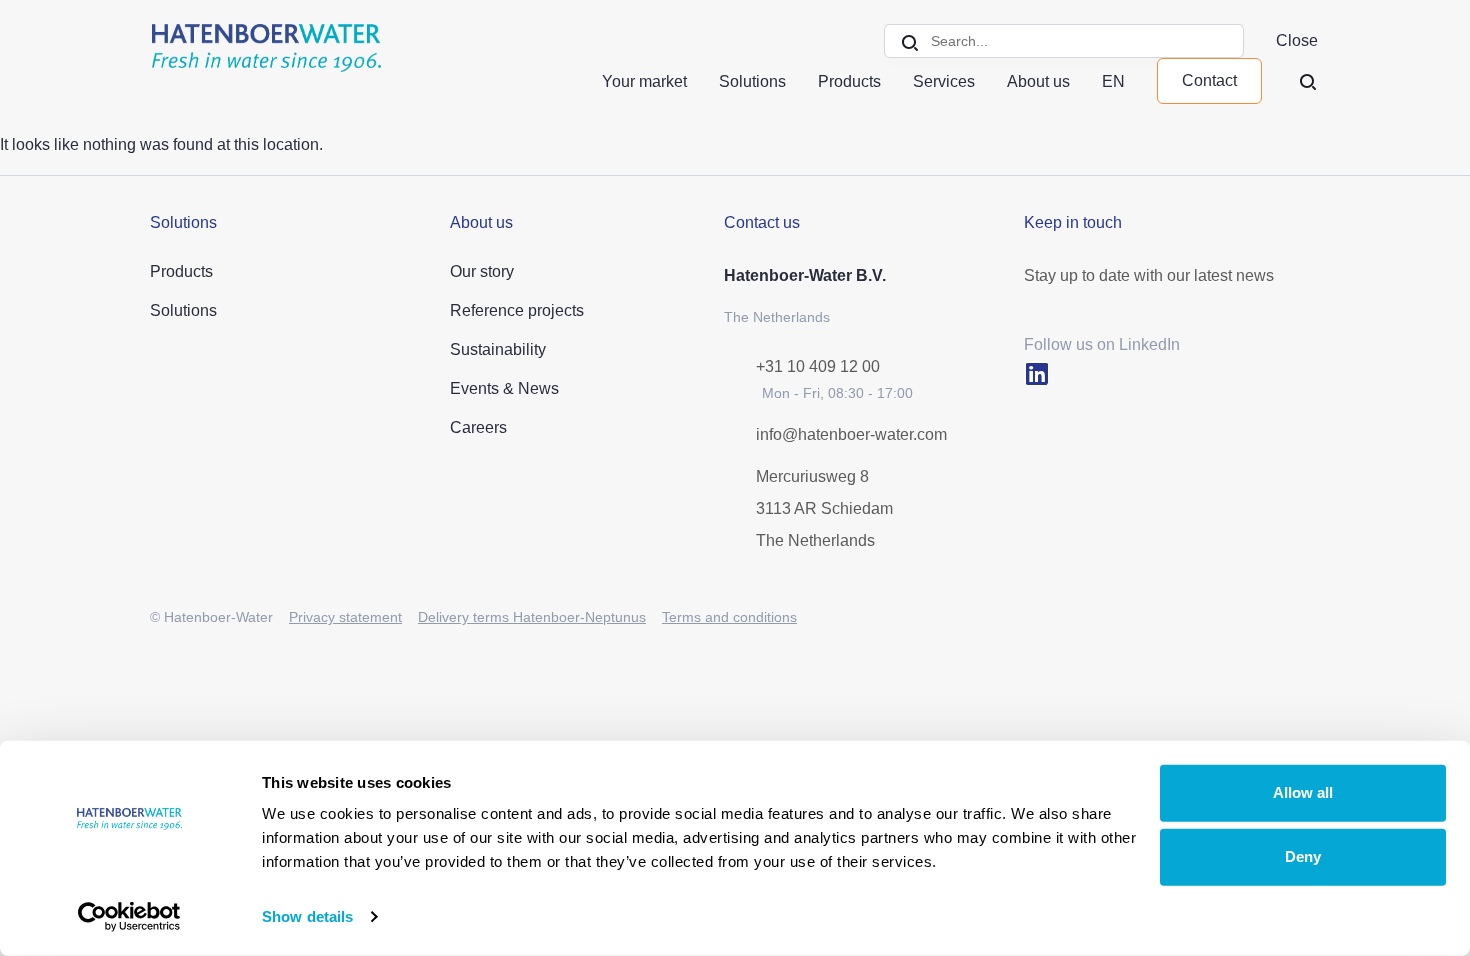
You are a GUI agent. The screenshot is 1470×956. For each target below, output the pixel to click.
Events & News (504, 388)
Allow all (1303, 792)
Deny (1303, 856)
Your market (644, 81)
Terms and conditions (729, 617)
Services (944, 81)
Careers (478, 427)
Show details (307, 916)
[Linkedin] (1036, 373)
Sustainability (498, 349)
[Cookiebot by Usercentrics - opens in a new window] (129, 917)
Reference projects (517, 310)
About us (1038, 81)
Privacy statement (345, 617)
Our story (482, 271)
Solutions (752, 81)
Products (849, 81)
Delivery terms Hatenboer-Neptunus (532, 617)
